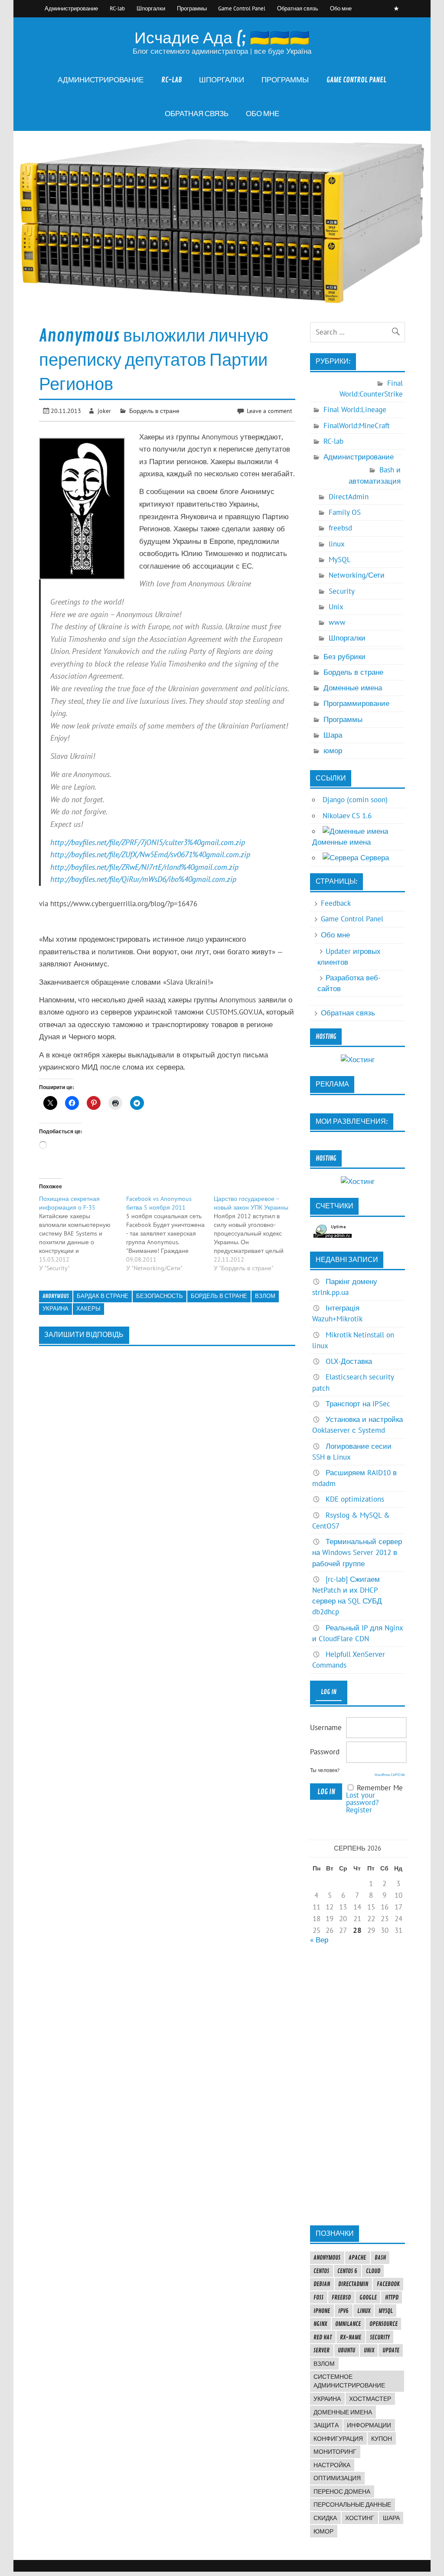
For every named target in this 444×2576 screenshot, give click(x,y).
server (322, 2350)
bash (380, 2257)
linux (337, 544)
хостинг (360, 2518)
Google (368, 2297)
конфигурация (338, 2439)
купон (382, 2439)
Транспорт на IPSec (358, 1404)
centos (321, 2271)
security (380, 2337)
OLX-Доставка (349, 1361)
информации (369, 2425)
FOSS (318, 2297)
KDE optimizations (355, 1499)
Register (359, 1810)
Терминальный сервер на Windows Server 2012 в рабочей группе (357, 1552)
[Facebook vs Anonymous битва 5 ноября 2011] (170, 1233)
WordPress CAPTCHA (390, 1775)
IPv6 (343, 2311)
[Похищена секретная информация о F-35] (83, 1233)
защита (326, 2425)
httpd (392, 2297)
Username (326, 1727)
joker (104, 411)
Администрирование (71, 8)
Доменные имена (353, 688)
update (391, 2350)
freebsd (340, 528)
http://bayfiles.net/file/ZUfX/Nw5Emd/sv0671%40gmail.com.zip (150, 854)
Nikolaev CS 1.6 (347, 816)
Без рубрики (344, 657)
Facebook (388, 2284)
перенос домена (342, 2491)
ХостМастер (370, 2399)
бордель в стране (219, 1296)
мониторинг (335, 2452)
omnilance (348, 2324)
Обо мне (341, 8)
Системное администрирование (349, 2381)
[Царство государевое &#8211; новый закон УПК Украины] (258, 1233)
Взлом (265, 1296)
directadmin (353, 2284)
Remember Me (380, 1788)
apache (357, 2257)
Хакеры (88, 1309)
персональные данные (352, 2504)
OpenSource (384, 2324)
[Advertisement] (357, 2085)
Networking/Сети (357, 575)
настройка (332, 2465)
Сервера (374, 858)
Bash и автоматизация (375, 475)
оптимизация (337, 2478)
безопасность (160, 1296)
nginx (320, 2324)
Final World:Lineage (355, 410)
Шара (333, 735)
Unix (336, 607)
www (337, 622)
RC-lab (117, 8)
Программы (192, 8)
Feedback (336, 903)
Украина (55, 1309)
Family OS (345, 512)
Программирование (356, 703)
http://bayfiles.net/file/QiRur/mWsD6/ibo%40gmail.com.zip (143, 879)
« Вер (319, 1940)
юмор (333, 751)
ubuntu (346, 2350)
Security (342, 591)
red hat (323, 2337)
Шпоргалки (151, 8)
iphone (322, 2311)
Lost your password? (362, 1799)
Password (325, 1752)
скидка (325, 2518)
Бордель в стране (154, 411)
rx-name (351, 2337)
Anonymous (56, 1296)
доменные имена (343, 2412)
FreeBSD (341, 2297)
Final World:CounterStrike (371, 389)
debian (322, 2284)
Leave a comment (269, 411)
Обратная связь (298, 8)
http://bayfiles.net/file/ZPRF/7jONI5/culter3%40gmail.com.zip (148, 842)
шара (391, 2518)
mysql (386, 2311)
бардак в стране (103, 1296)
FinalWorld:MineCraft (357, 426)
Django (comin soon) (355, 800)
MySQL (340, 559)
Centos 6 (347, 2271)
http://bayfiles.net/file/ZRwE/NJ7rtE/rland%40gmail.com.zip (144, 867)
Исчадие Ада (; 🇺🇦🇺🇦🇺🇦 (222, 38)
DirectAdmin (349, 497)
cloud (373, 2271)
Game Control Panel (242, 8)
